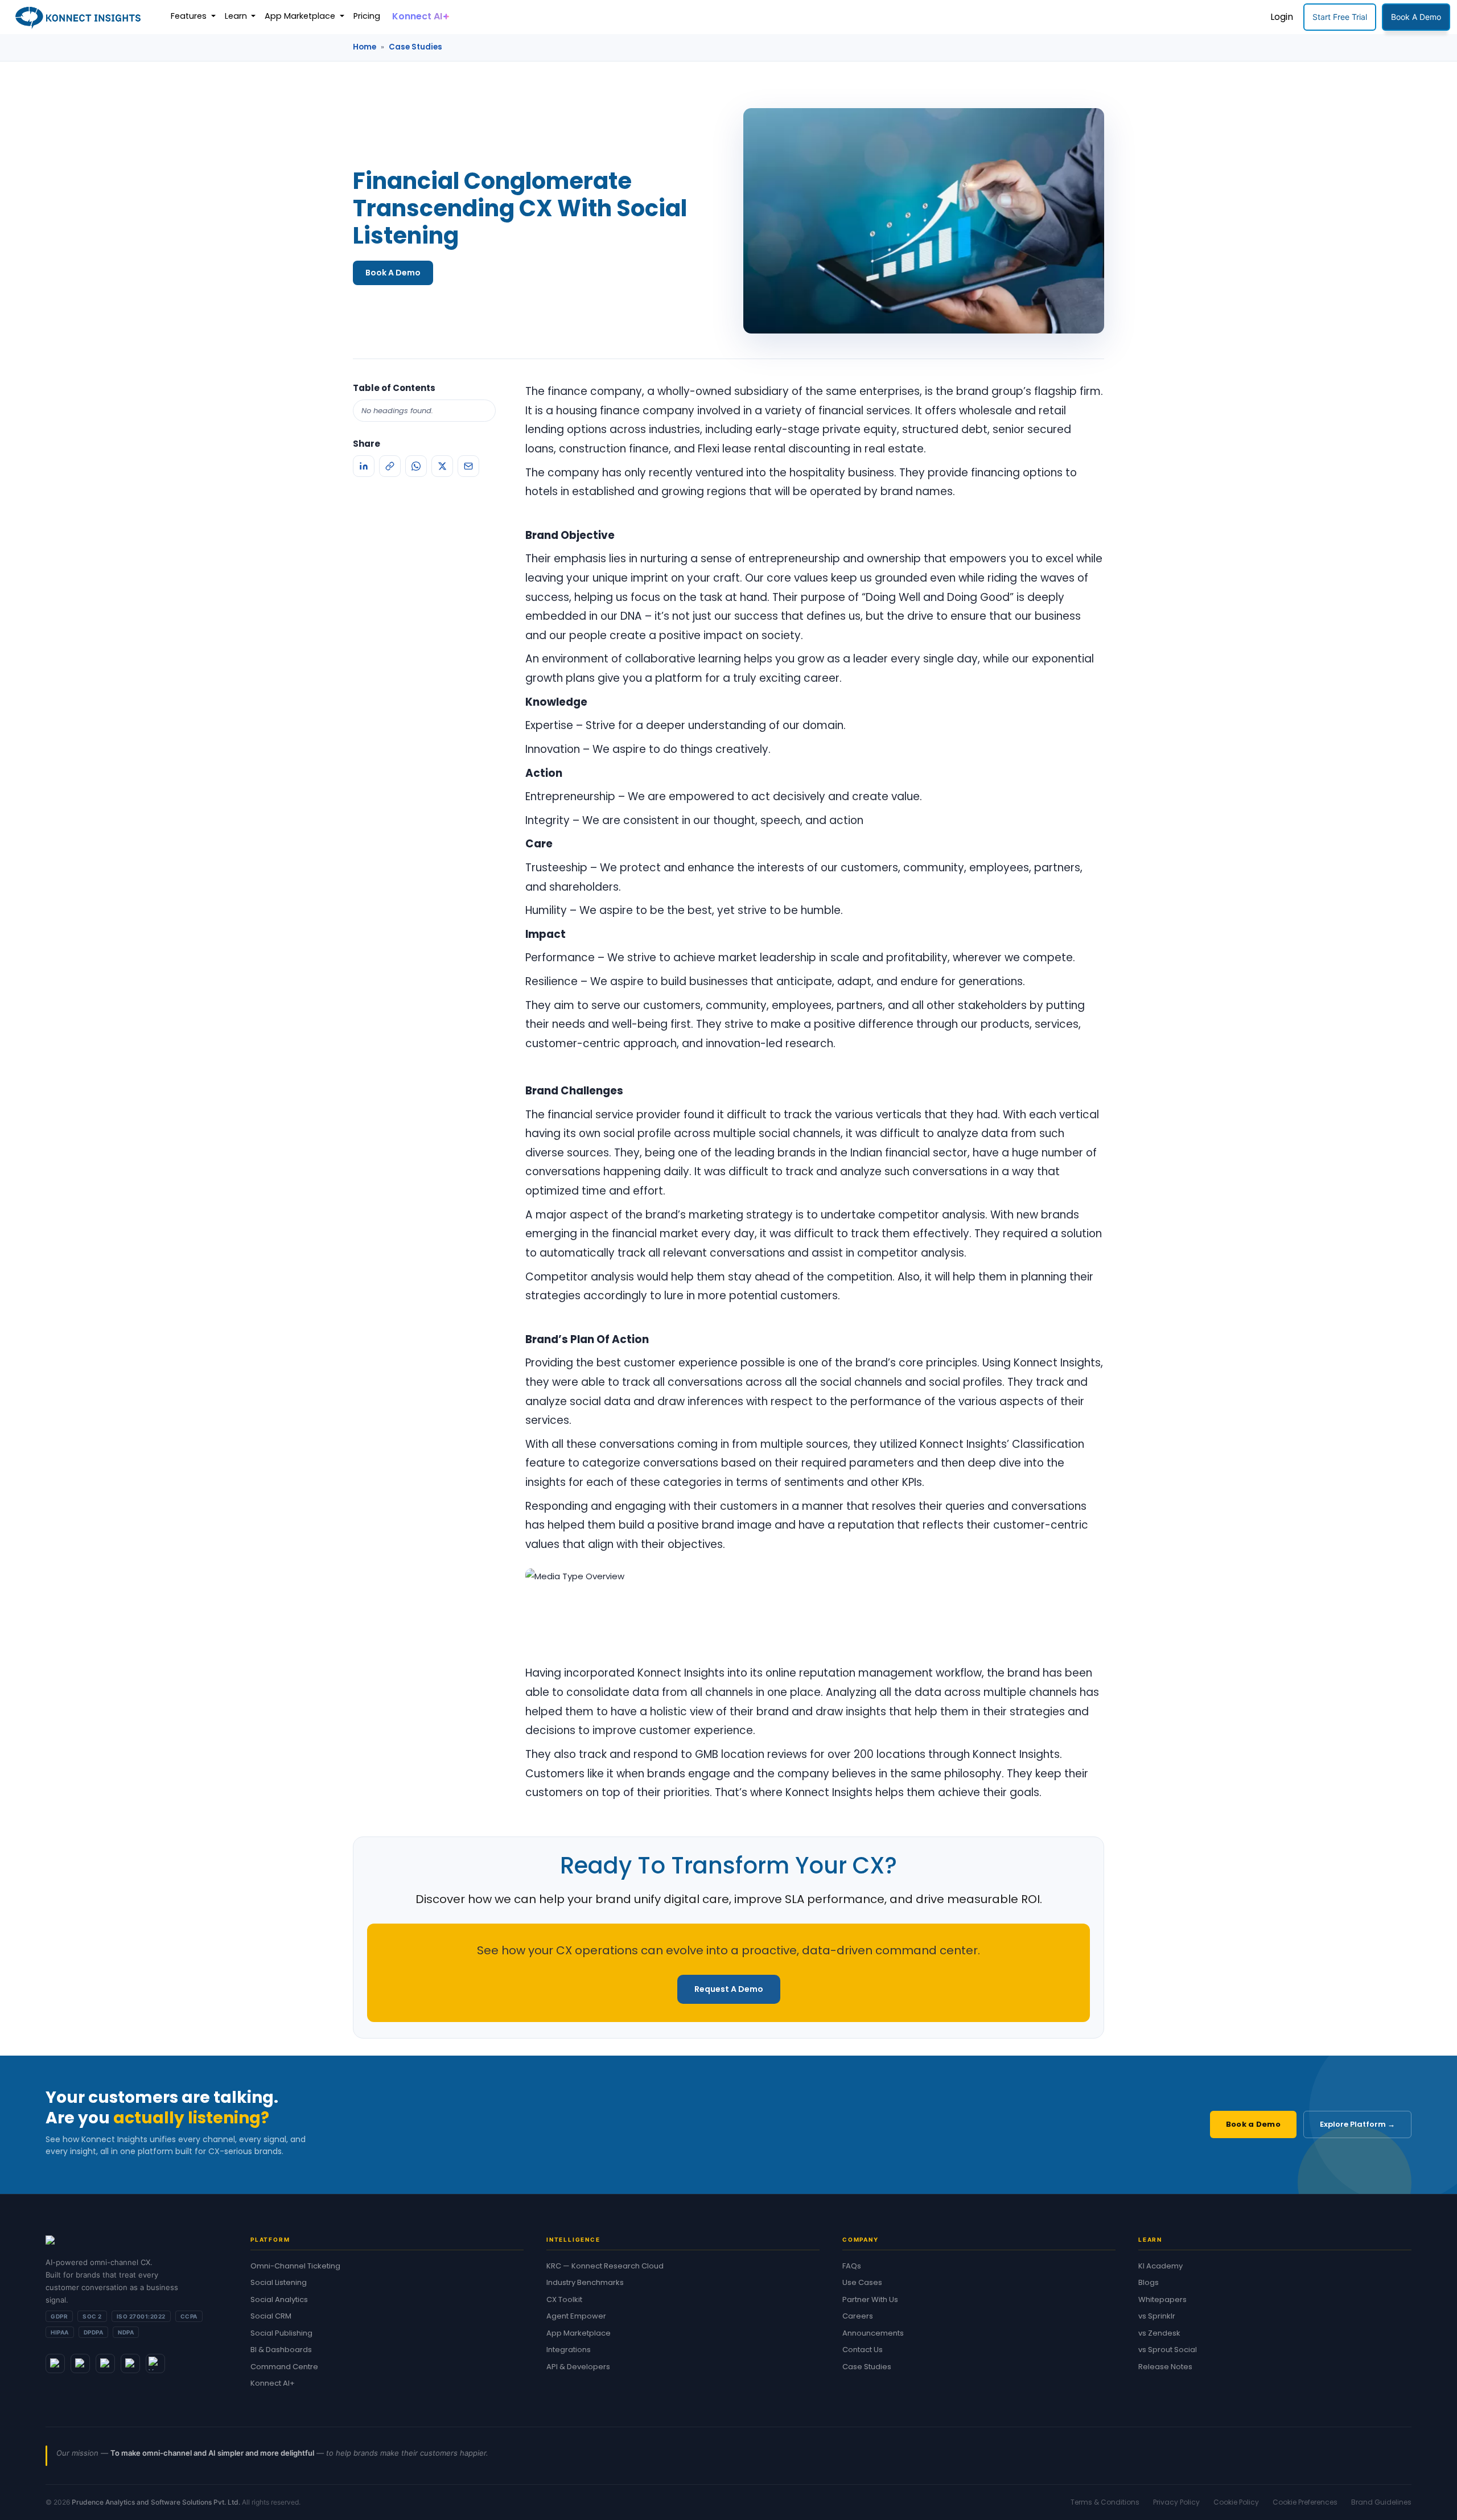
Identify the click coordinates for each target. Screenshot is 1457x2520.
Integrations (569, 2350)
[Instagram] (105, 2363)
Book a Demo (1253, 2124)
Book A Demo (1416, 17)
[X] (442, 466)
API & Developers (578, 2367)
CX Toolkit (564, 2299)
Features (190, 16)
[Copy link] (390, 466)
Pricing (367, 16)
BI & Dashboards (281, 2350)
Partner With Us (870, 2299)
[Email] (468, 466)
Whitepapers (1162, 2299)
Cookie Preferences (1305, 2502)
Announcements (873, 2333)
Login (1282, 17)
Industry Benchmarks (585, 2282)
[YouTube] (155, 2363)
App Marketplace (301, 16)
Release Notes (1165, 2367)
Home (365, 47)
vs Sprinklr (1157, 2316)
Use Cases (862, 2282)
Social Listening (279, 2282)
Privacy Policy (1176, 2502)
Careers (858, 2316)
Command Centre (284, 2367)
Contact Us (863, 2350)
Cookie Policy (1236, 2502)
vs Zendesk (1159, 2333)
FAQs (852, 2266)
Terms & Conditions (1105, 2502)
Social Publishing (281, 2333)
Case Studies (415, 47)
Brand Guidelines (1381, 2502)
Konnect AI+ (273, 2383)
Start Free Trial (1340, 17)
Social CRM (271, 2316)
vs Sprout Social (1168, 2350)
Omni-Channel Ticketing (295, 2266)
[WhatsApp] (416, 466)
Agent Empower (576, 2316)
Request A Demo (729, 1989)
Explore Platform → (1357, 2124)
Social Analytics (279, 2299)
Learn (237, 16)
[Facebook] (130, 2363)
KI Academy (1160, 2266)
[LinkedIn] (364, 466)
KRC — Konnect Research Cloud (605, 2266)
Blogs (1149, 2282)
